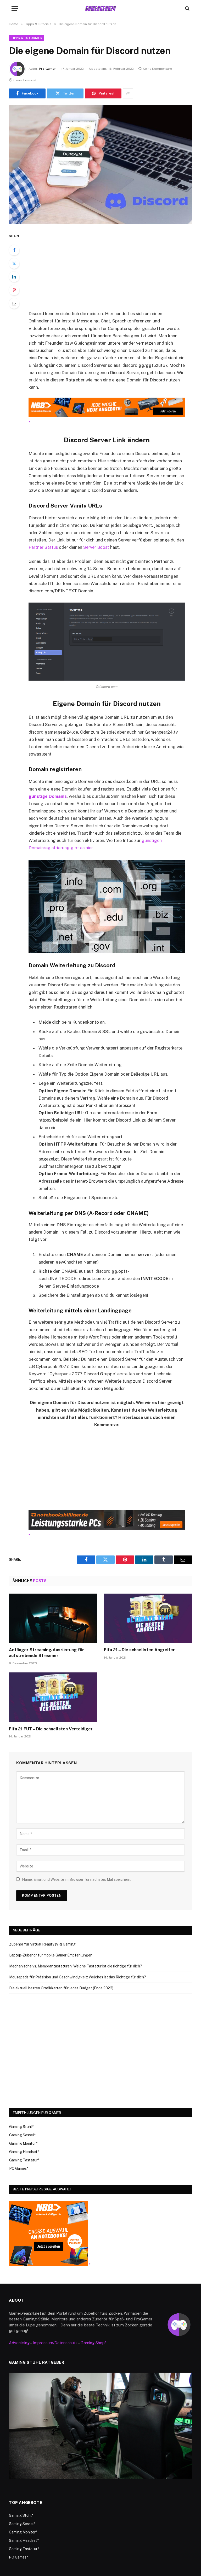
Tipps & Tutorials (27, 38)
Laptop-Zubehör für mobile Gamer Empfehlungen (51, 1955)
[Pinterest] (14, 290)
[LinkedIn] (14, 277)
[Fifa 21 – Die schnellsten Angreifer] (148, 1618)
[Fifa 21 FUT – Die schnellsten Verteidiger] (53, 1697)
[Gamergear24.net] (100, 8)
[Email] (14, 303)
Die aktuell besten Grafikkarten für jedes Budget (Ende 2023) (61, 1988)
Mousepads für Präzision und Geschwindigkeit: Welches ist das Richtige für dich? (78, 1977)
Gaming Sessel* (22, 2135)
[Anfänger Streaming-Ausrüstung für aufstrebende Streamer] (53, 1618)
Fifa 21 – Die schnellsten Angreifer (139, 1650)
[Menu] (15, 8)
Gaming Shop (93, 2343)
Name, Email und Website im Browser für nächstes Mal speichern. (77, 1879)
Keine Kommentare (157, 69)
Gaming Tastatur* (24, 2160)
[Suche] (187, 8)
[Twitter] (14, 263)
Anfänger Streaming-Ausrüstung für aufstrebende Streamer (46, 1653)
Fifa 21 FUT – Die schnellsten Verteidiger (51, 1729)
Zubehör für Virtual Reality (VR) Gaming (42, 1944)
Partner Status (43, 547)
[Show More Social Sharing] (128, 93)
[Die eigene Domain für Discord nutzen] (100, 165)
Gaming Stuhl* (21, 2127)
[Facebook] (14, 250)
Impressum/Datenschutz (55, 2343)
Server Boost (96, 547)
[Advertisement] (113, 271)
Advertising (19, 2343)
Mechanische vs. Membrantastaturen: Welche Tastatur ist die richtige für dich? (76, 1966)
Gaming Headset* (24, 2152)
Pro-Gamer (47, 69)
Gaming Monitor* (23, 2143)
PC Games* (19, 2168)
